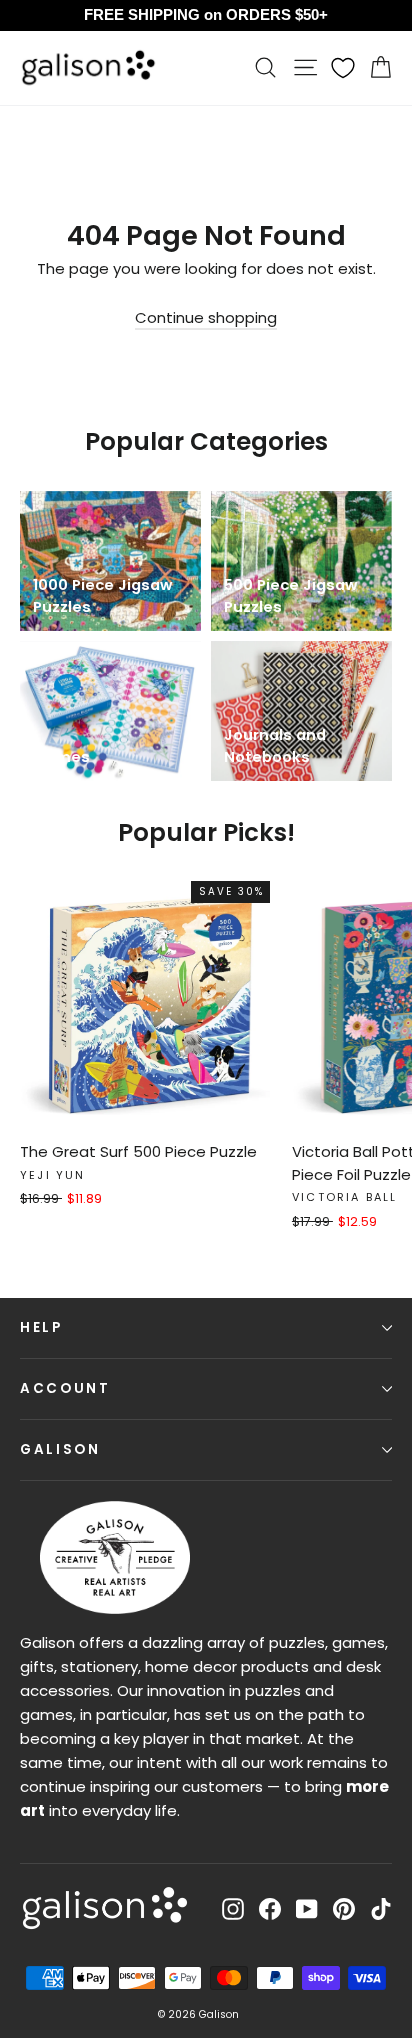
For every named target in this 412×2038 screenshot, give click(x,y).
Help (41, 1327)
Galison (60, 1449)
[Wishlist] (343, 68)
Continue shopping (206, 317)
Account (65, 1388)
